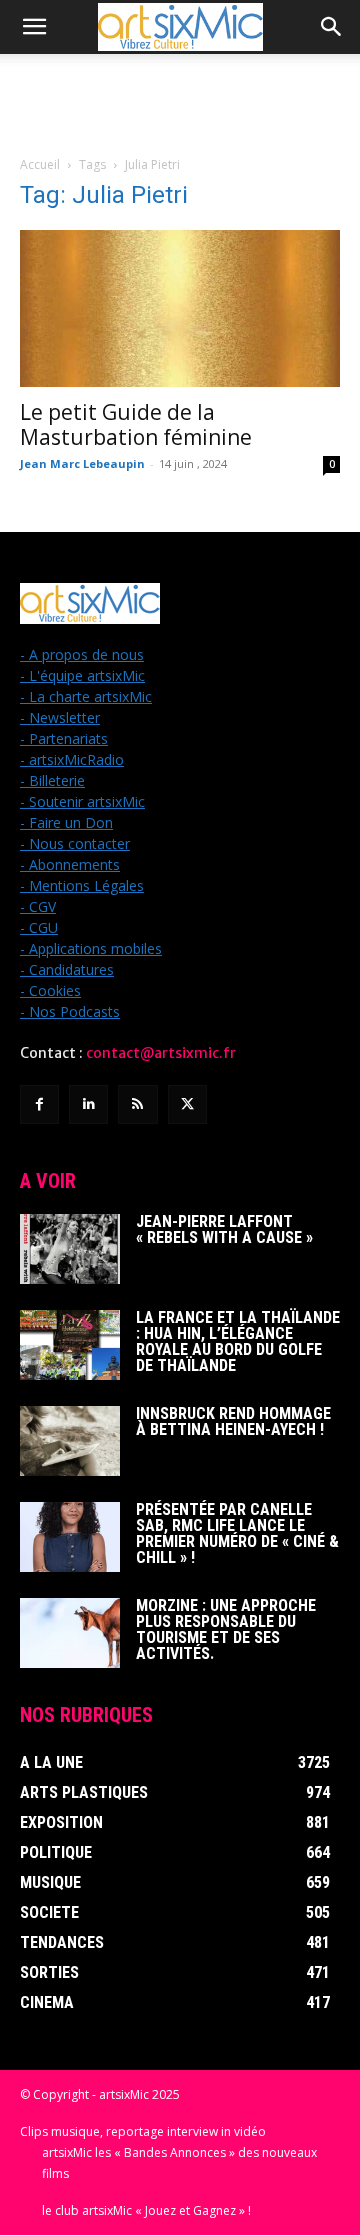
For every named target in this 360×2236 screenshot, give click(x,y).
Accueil (40, 164)
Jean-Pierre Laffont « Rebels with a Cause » (224, 1229)
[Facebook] (39, 1104)
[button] (34, 27)
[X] (187, 1104)
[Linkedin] (88, 1104)
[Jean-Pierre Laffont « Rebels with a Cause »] (70, 1249)
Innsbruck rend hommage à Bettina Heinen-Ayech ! (233, 1421)
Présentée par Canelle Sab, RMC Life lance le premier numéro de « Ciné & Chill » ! (237, 1533)
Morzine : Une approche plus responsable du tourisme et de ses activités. (226, 1629)
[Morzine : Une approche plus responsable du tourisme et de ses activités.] (70, 1633)
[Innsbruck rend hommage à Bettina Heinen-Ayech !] (70, 1441)
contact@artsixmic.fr (161, 1053)
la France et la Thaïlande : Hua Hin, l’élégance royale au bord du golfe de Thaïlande (238, 1341)
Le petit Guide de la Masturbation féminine (136, 424)
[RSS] (137, 1104)
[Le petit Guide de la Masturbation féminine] (180, 308)
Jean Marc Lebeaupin (82, 463)
